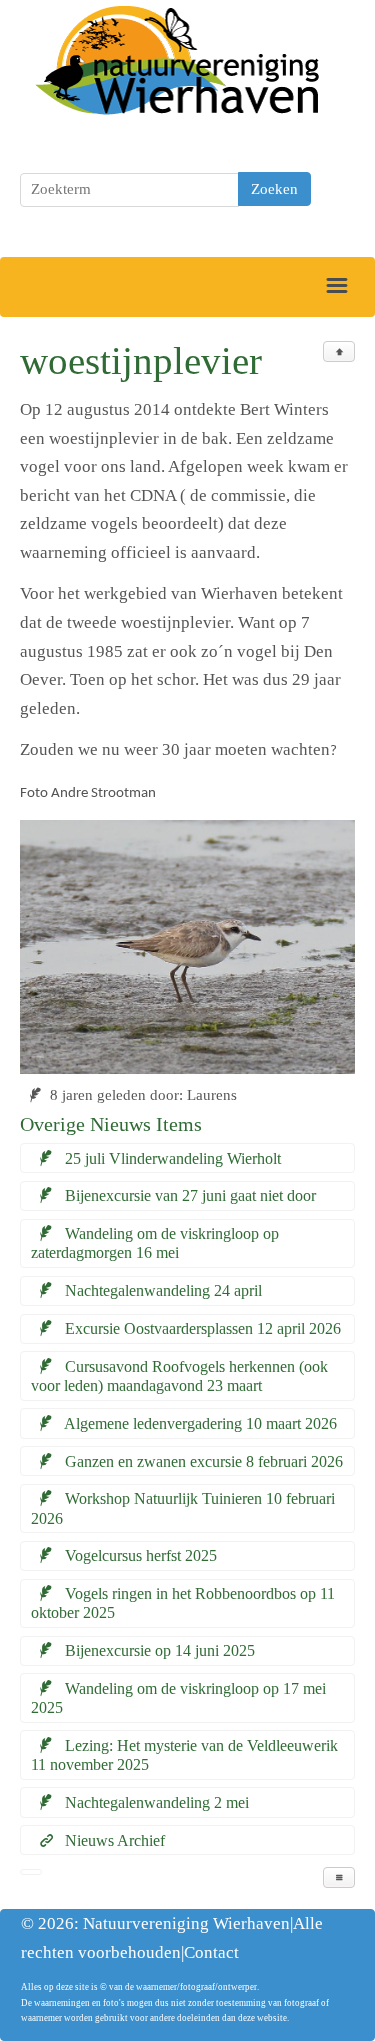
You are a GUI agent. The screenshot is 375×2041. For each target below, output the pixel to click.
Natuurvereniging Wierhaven (186, 1923)
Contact (211, 1952)
